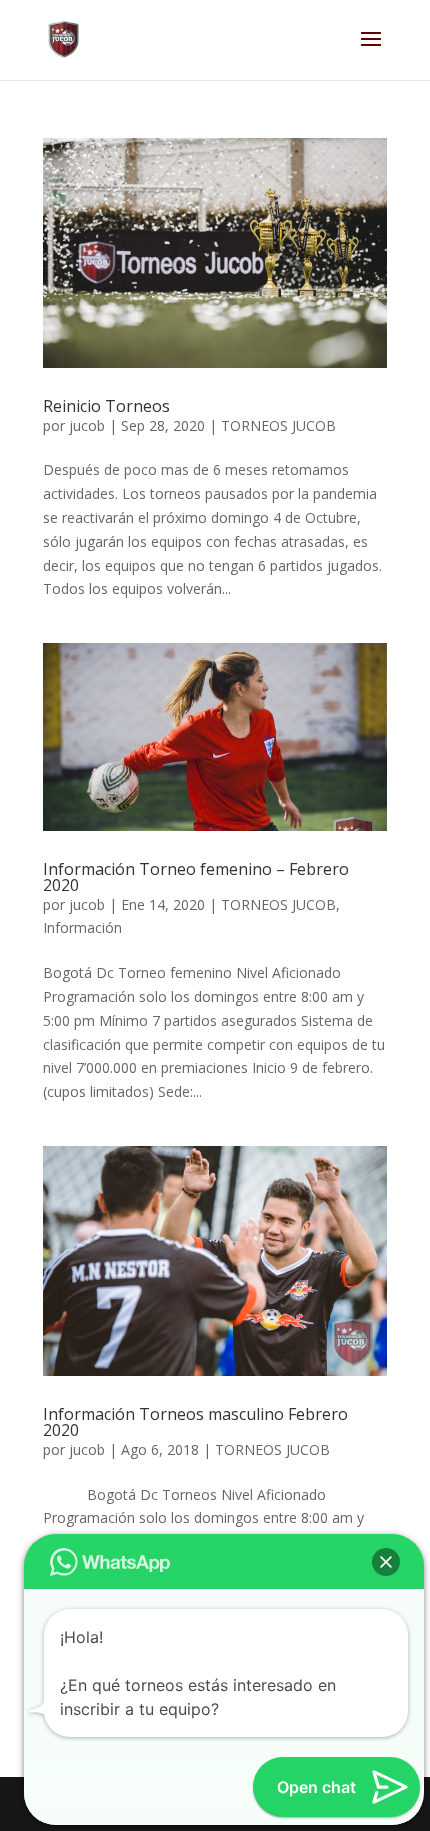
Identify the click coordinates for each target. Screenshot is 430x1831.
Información (82, 927)
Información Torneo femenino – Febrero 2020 (196, 877)
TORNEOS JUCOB (278, 425)
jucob (87, 425)
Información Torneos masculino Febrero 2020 (195, 1422)
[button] (386, 1562)
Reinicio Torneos (106, 406)
